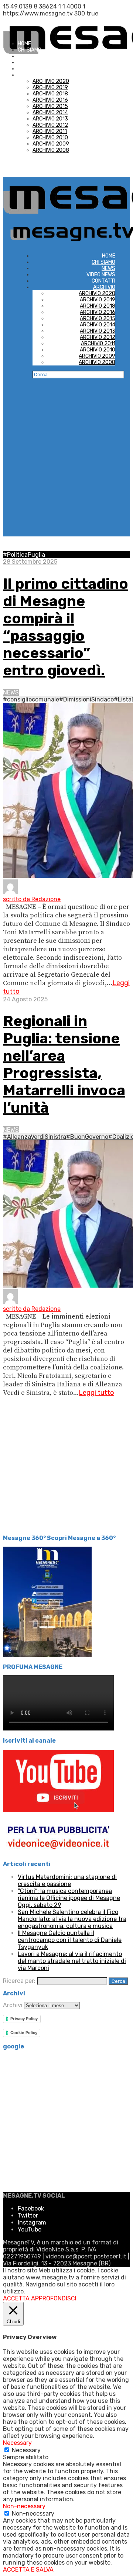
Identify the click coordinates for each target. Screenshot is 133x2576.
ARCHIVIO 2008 (51, 150)
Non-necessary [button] (24, 2506)
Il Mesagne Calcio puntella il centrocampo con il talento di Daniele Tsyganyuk (70, 1940)
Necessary (26, 2450)
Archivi (13, 2005)
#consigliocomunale (31, 699)
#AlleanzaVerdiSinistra (35, 1137)
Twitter (28, 2215)
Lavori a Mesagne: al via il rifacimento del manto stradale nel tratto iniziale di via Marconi (72, 1961)
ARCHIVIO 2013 (50, 119)
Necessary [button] (17, 2443)
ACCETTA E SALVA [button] (28, 2570)
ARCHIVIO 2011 (50, 131)
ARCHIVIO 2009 (51, 144)
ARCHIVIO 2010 (50, 138)
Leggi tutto (96, 1393)
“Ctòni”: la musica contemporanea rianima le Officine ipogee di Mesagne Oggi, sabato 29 (69, 1898)
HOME (24, 44)
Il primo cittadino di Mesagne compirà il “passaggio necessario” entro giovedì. (66, 627)
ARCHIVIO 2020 (51, 81)
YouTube (30, 2229)
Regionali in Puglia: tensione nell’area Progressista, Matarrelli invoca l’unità (64, 1064)
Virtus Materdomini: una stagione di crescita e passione (67, 1880)
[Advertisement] (66, 470)
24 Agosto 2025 (25, 999)
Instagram (32, 2222)
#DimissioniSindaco (86, 699)
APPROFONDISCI (54, 2298)
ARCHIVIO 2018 (50, 94)
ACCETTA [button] (16, 2298)
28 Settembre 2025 (30, 562)
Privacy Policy (24, 2019)
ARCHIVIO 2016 (50, 100)
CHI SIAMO (30, 50)
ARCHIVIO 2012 (50, 125)
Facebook (31, 2208)
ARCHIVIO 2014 (50, 113)
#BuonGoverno (87, 1137)
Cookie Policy (24, 2033)
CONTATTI (30, 69)
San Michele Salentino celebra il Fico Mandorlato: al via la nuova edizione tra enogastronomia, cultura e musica (72, 1919)
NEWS (25, 56)
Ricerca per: (19, 1981)
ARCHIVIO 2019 (50, 87)
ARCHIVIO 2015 (50, 106)
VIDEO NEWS (32, 62)
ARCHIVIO (29, 75)
